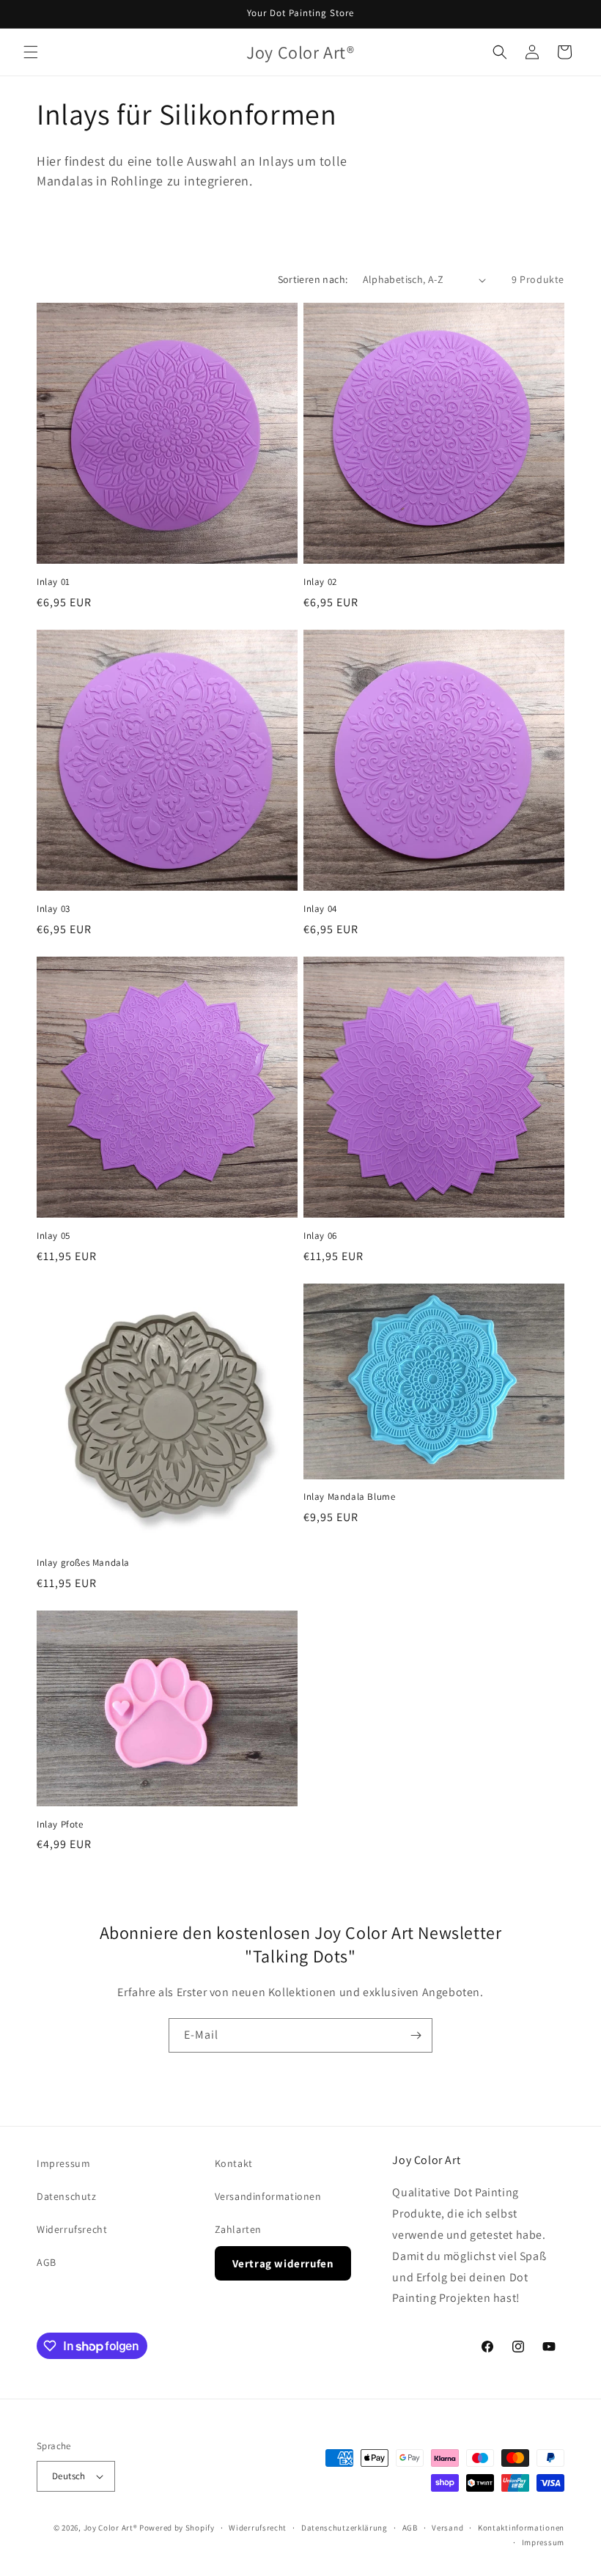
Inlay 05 (54, 1236)
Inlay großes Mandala (83, 1563)
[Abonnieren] (416, 2035)
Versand (447, 2528)
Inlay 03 (54, 909)
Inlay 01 (54, 582)
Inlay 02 (320, 582)
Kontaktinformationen (521, 2528)
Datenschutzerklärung (344, 2528)
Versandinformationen (268, 2196)
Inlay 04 (320, 909)
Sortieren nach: (313, 279)
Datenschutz (67, 2196)
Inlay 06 (320, 1236)
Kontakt (234, 2163)
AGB (47, 2262)
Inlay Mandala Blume (349, 1497)
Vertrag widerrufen (283, 2263)
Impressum (63, 2163)
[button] (31, 52)
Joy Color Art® (111, 2528)
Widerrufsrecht (72, 2229)
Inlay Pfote (60, 1825)
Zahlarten (238, 2229)
